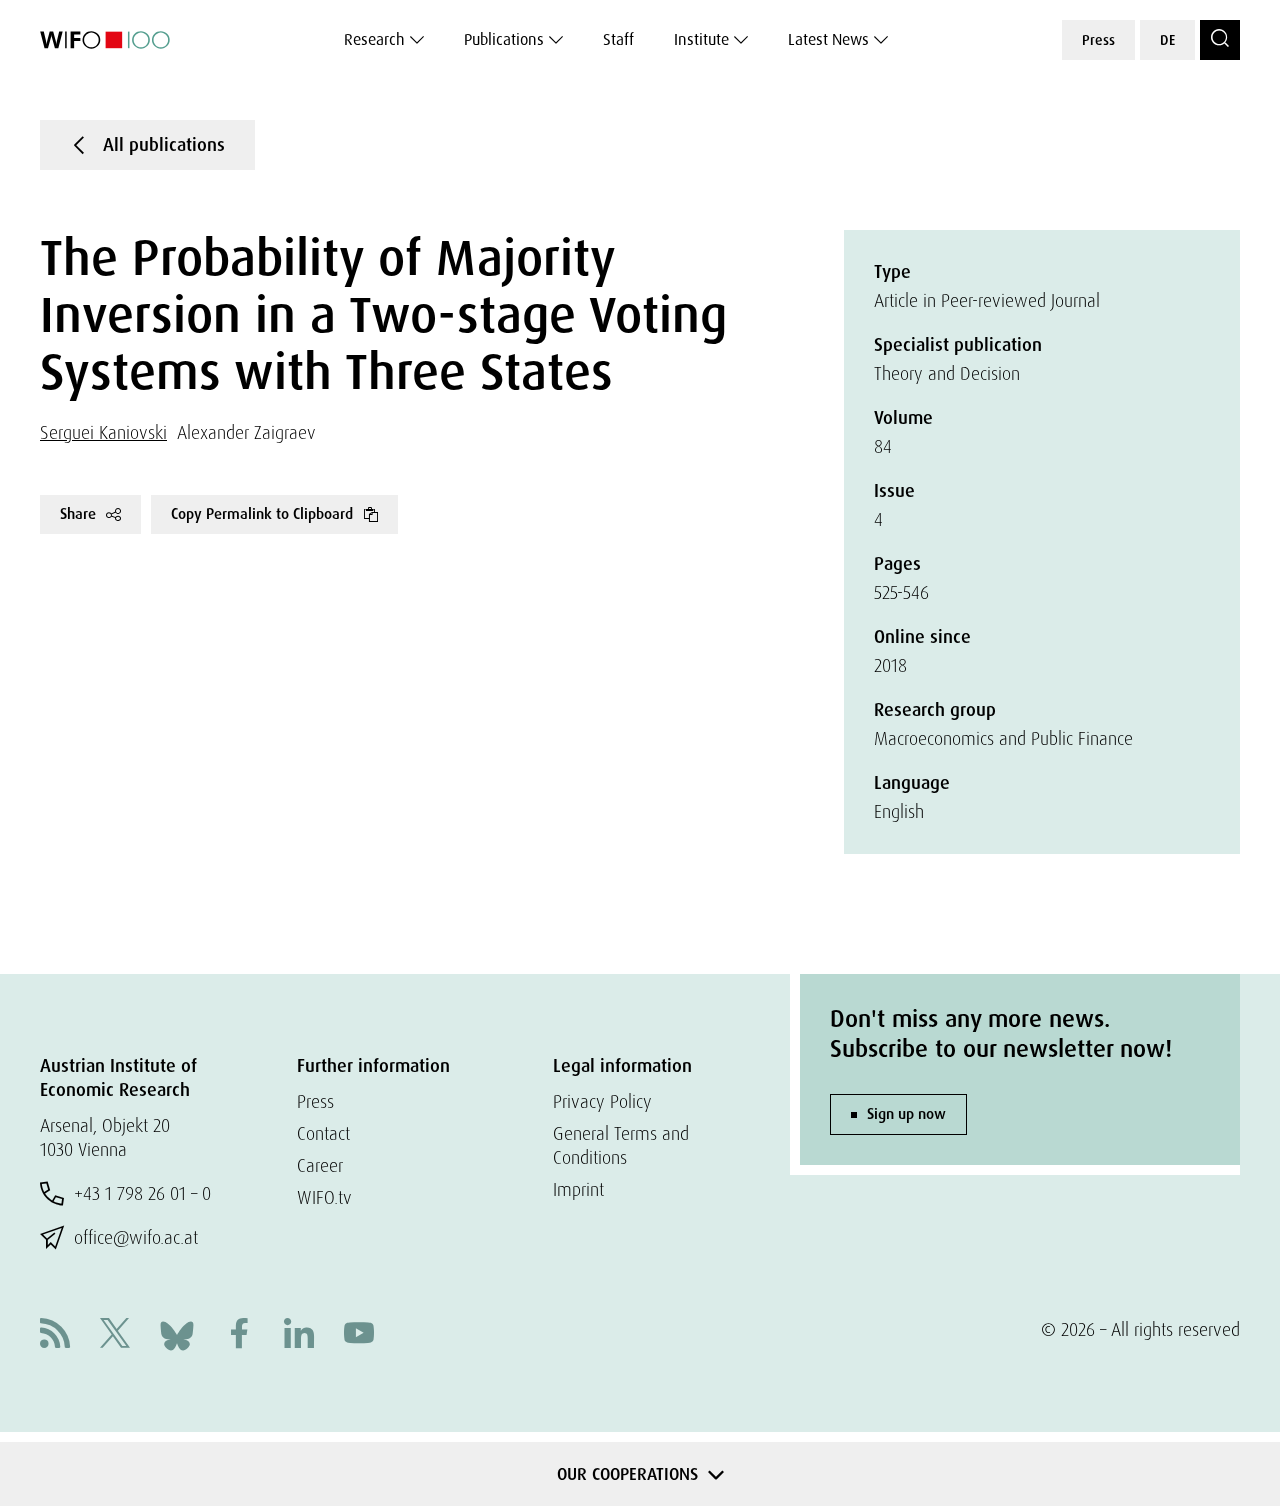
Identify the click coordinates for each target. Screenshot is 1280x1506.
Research (374, 39)
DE (1167, 40)
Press (1098, 40)
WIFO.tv (324, 1197)
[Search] (1220, 40)
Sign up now (906, 1114)
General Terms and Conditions (621, 1145)
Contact (323, 1133)
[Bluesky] (177, 1333)
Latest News (828, 39)
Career (320, 1165)
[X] (115, 1335)
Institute (701, 39)
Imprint (578, 1189)
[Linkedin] (299, 1335)
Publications (504, 39)
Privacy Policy (602, 1101)
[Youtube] (359, 1335)
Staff (618, 39)
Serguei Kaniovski (103, 432)
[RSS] (55, 1335)
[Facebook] (239, 1335)
